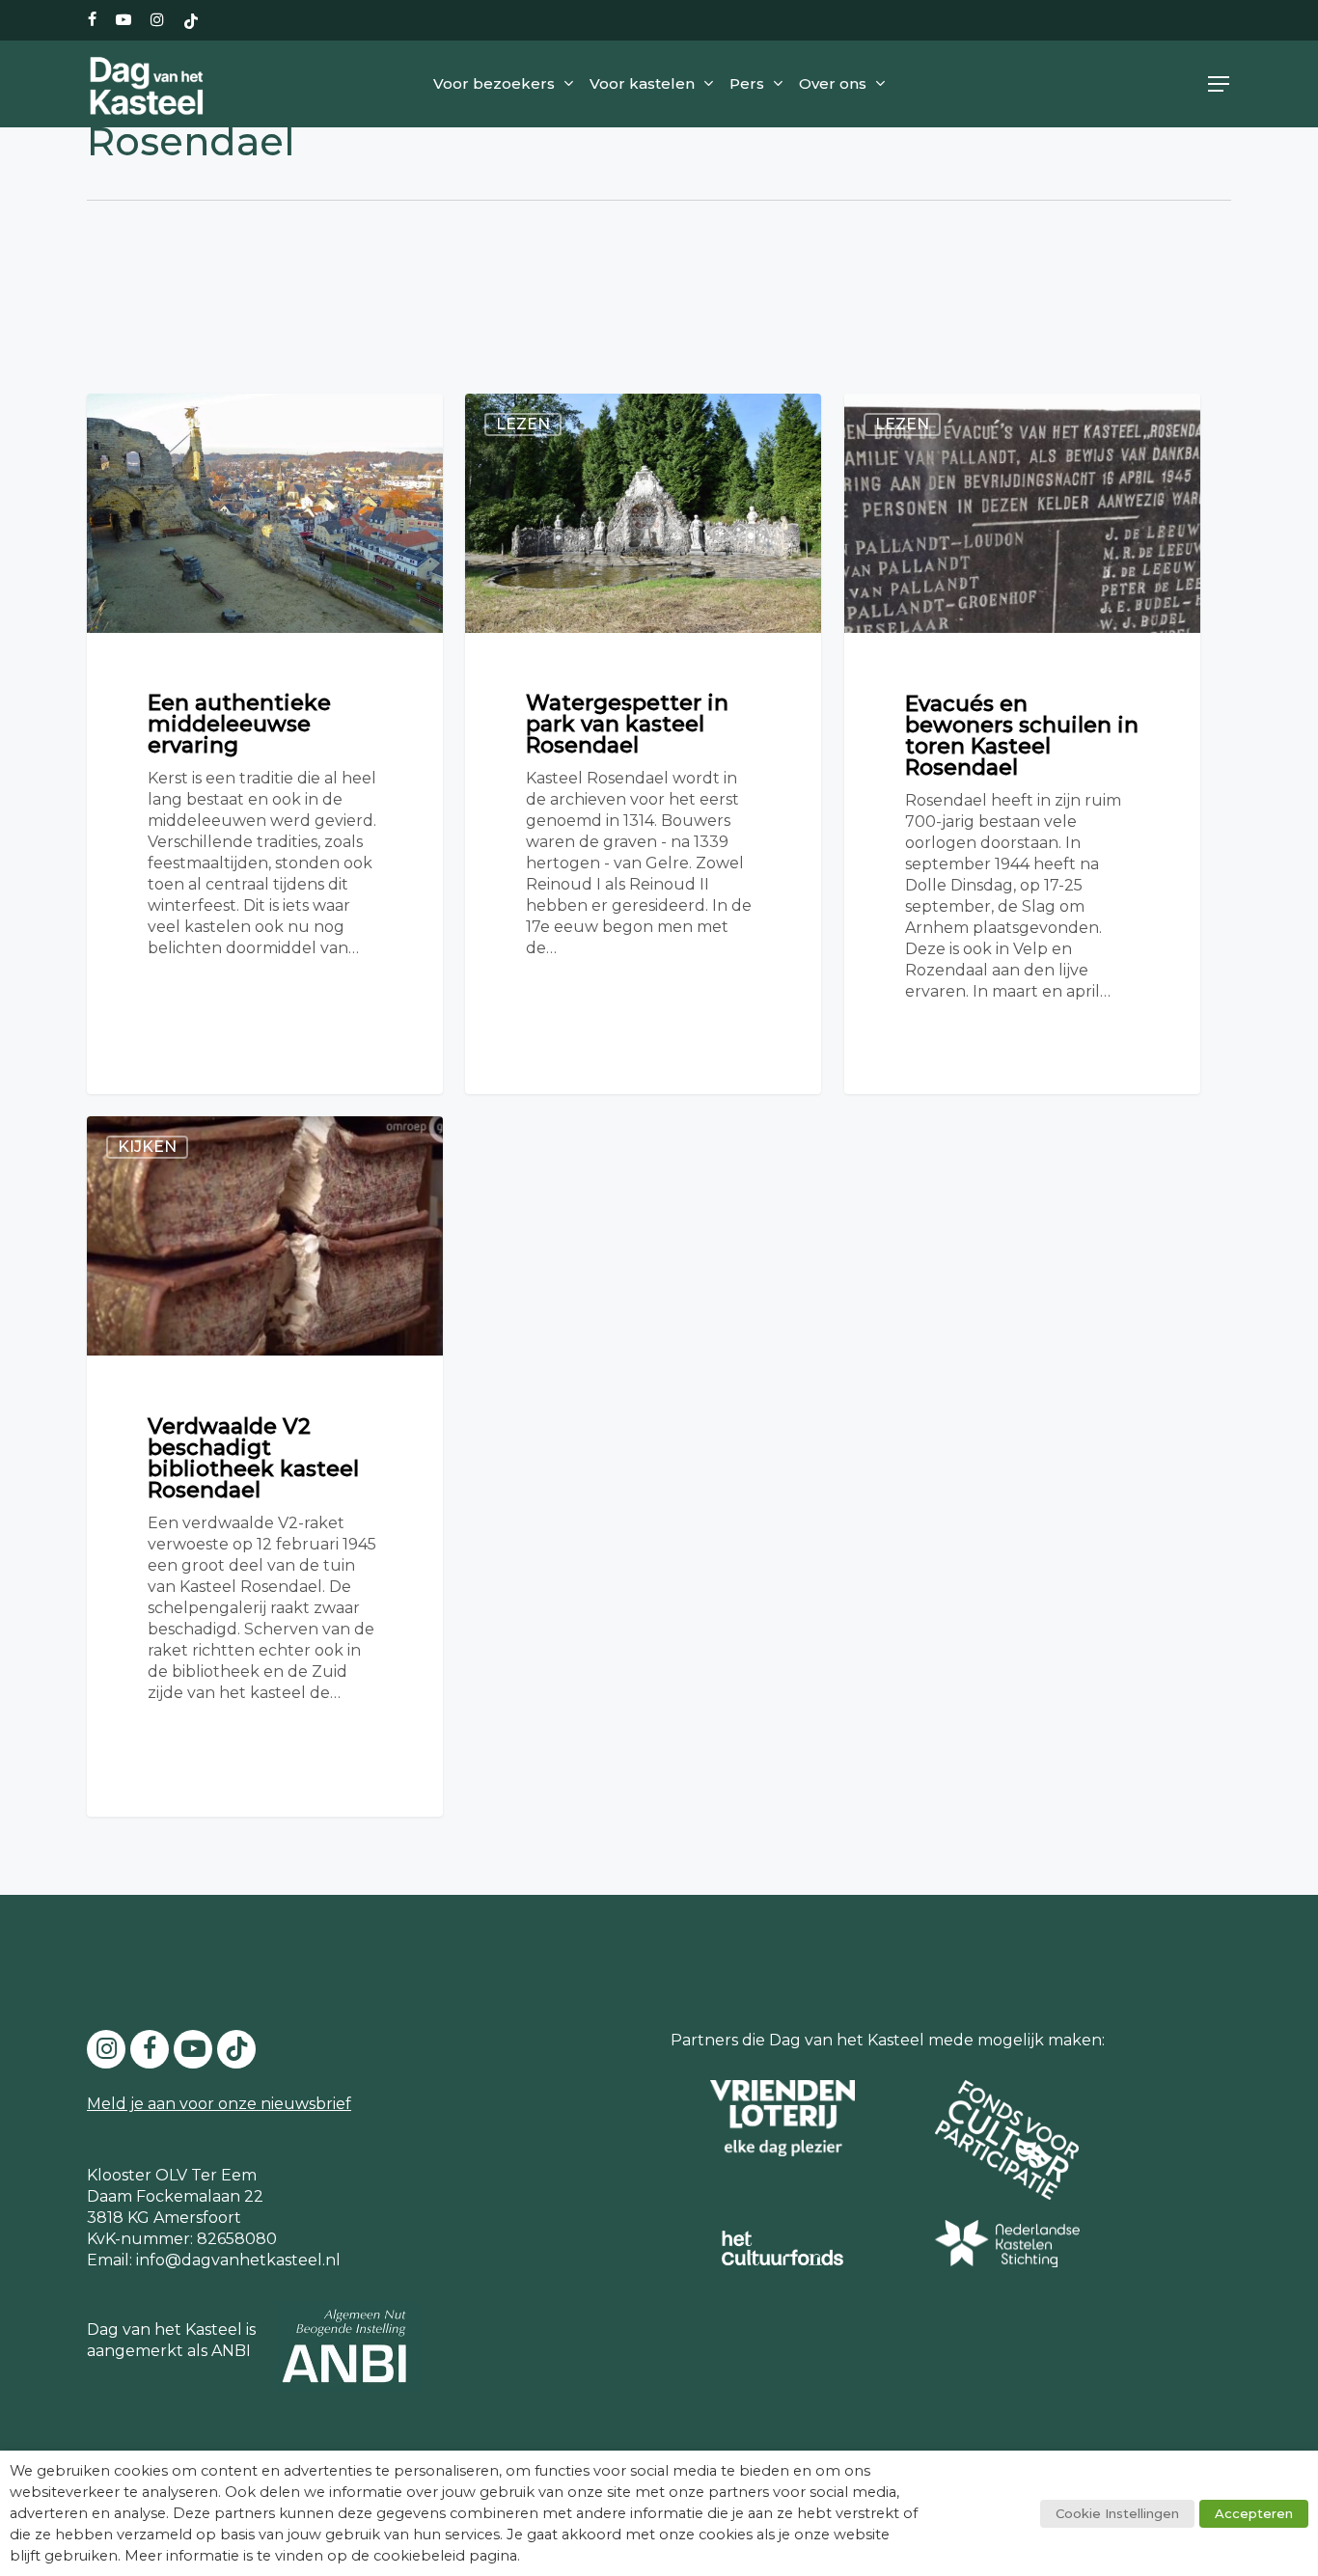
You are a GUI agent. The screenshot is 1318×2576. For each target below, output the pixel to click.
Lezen (523, 424)
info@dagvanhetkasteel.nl (238, 2260)
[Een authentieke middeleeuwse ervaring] (265, 743)
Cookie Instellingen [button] (1117, 2513)
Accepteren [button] (1254, 2513)
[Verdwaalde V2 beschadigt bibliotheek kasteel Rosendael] (265, 1466)
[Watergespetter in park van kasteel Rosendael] (643, 743)
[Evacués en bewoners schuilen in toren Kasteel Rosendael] (1022, 743)
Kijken (147, 1147)
